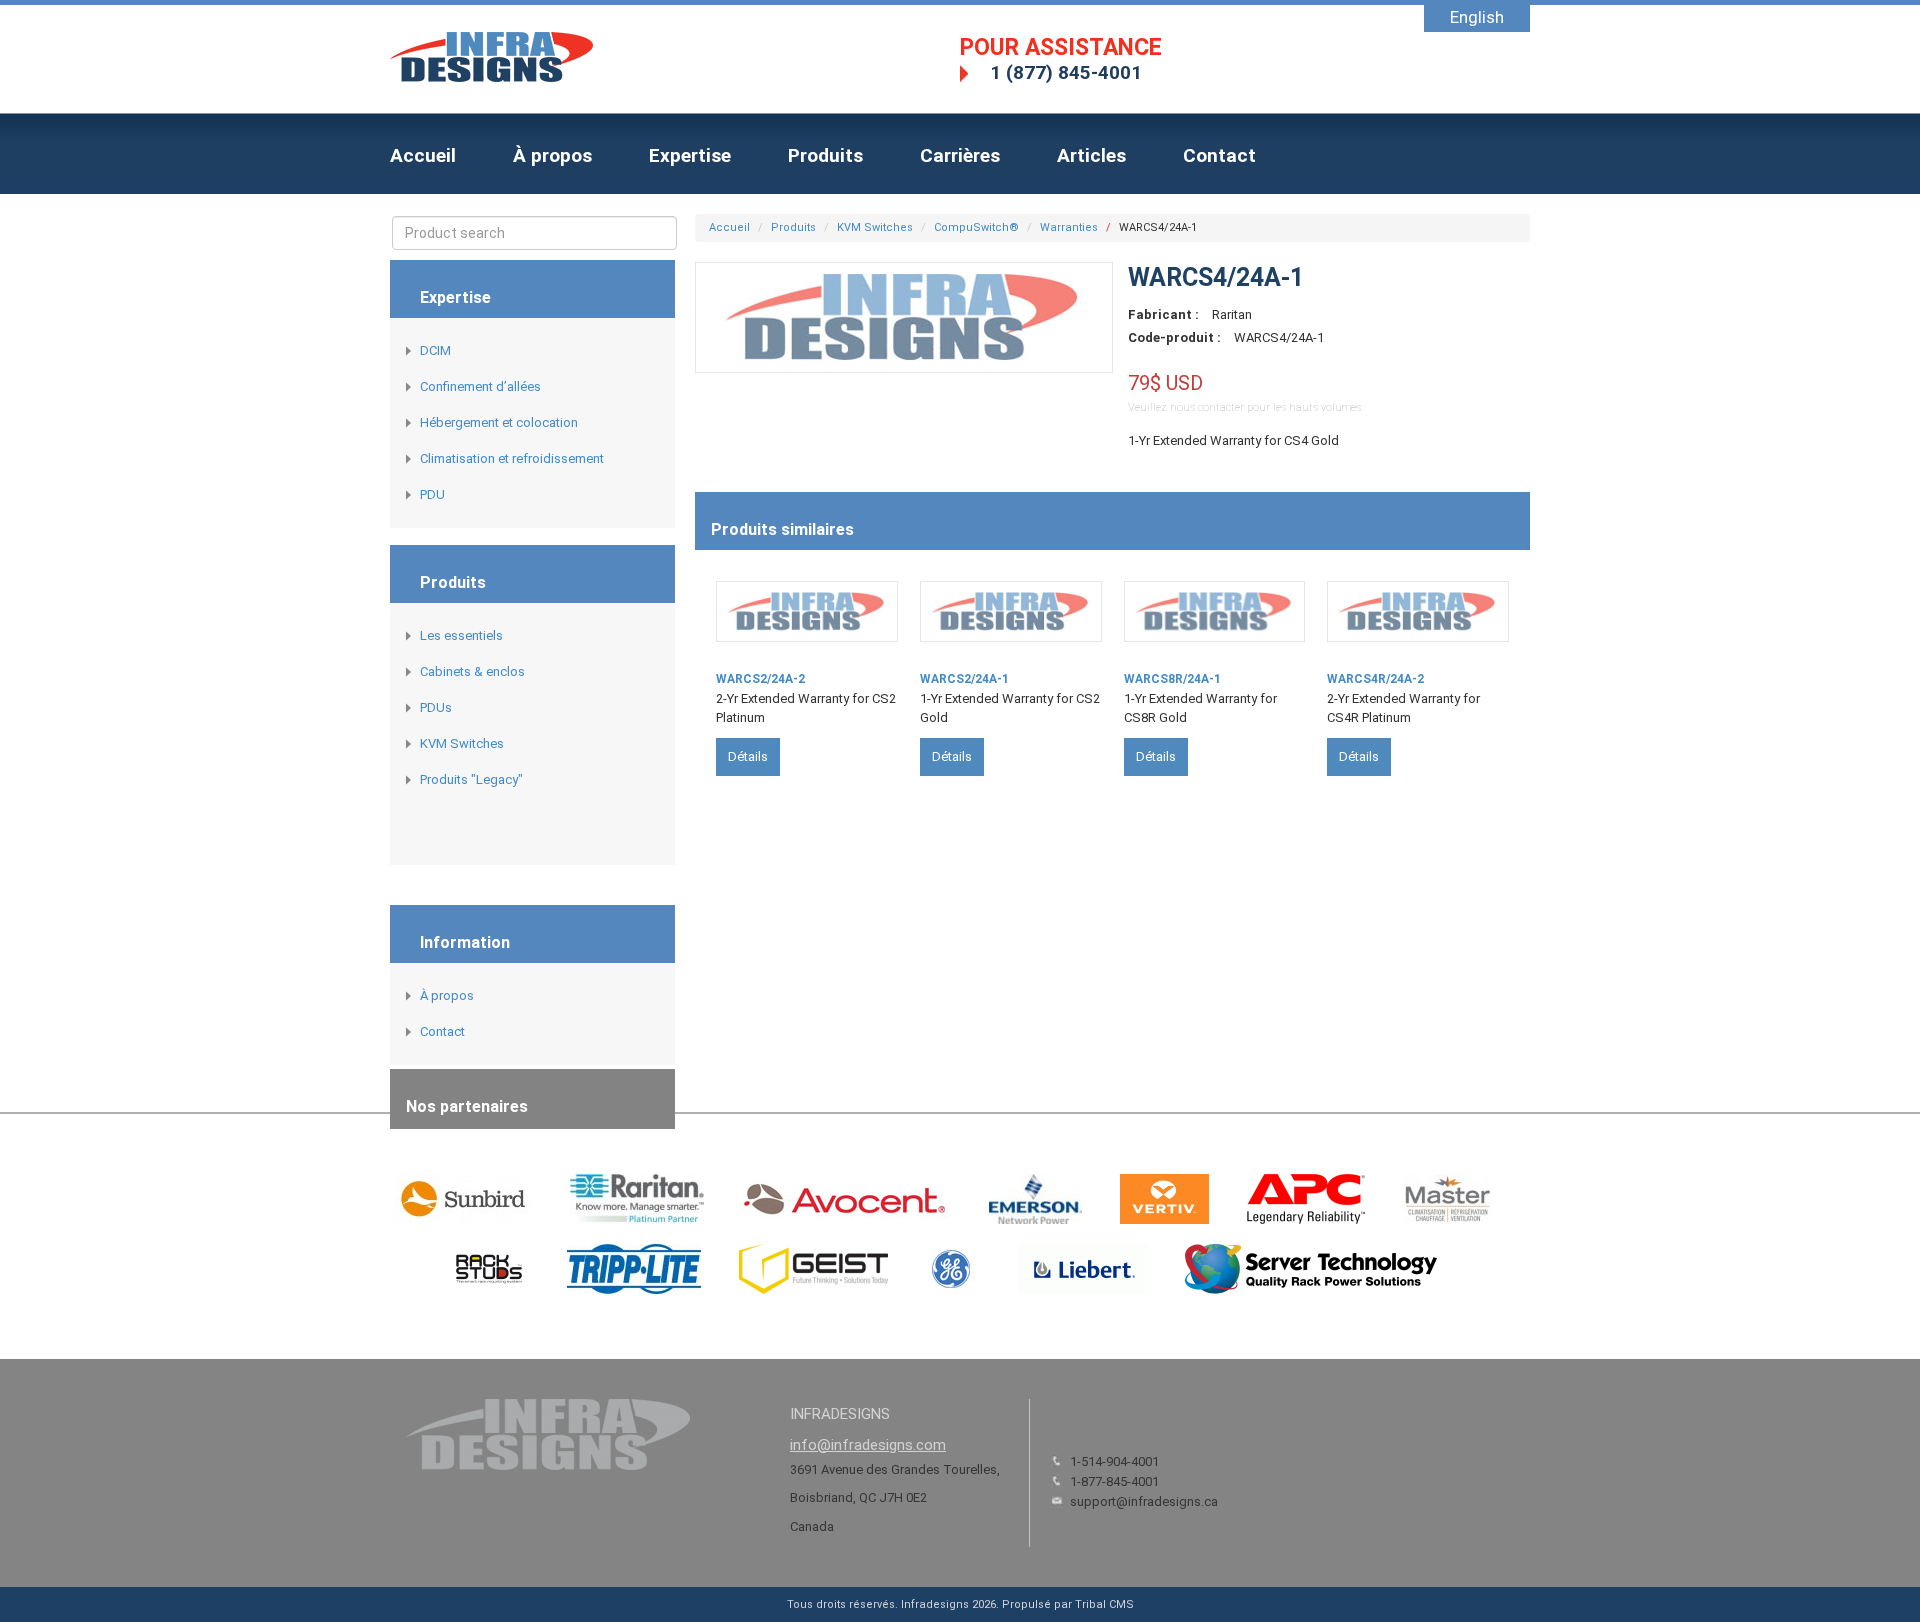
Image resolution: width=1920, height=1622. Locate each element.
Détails (748, 756)
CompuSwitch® (976, 227)
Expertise (690, 155)
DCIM (435, 350)
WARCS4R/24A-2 (1375, 679)
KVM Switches (462, 743)
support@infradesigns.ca (1144, 1501)
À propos (552, 155)
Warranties (1069, 227)
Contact (1219, 155)
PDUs (436, 707)
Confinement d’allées (480, 386)
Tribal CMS (1104, 1604)
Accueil (423, 155)
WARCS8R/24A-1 (1172, 679)
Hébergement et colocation (499, 422)
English (1477, 17)
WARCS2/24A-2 (760, 679)
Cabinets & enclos (472, 671)
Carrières (960, 155)
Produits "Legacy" (471, 779)
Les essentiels (461, 635)
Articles (1091, 155)
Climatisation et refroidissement (512, 458)
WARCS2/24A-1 (964, 679)
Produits (825, 155)
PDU (432, 494)
